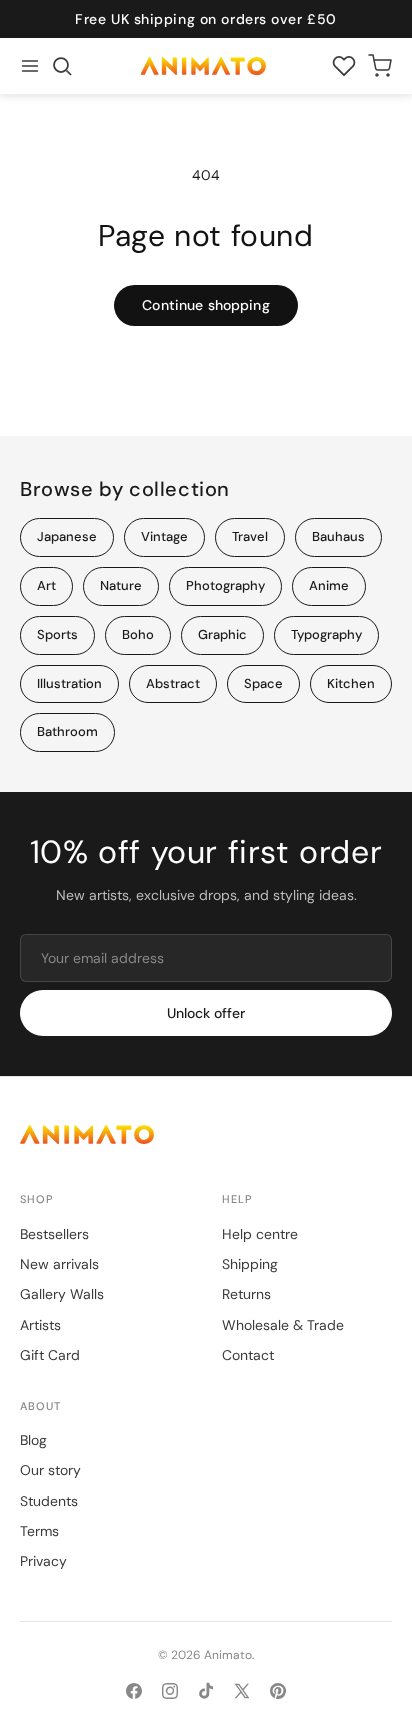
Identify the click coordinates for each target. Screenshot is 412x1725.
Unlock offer (206, 1013)
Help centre (260, 1234)
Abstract (173, 683)
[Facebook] (134, 1691)
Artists (40, 1325)
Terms (39, 1531)
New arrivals (59, 1264)
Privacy (43, 1561)
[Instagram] (170, 1691)
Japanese (67, 536)
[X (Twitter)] (242, 1691)
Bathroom (67, 731)
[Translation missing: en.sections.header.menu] (30, 66)
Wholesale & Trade (283, 1325)
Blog (33, 1440)
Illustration (69, 683)
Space (263, 683)
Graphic (222, 634)
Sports (57, 634)
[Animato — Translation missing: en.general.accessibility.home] (206, 1134)
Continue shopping (205, 305)
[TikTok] (206, 1691)
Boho (138, 634)
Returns (246, 1294)
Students (49, 1501)
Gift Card (50, 1355)
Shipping (250, 1264)
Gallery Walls (62, 1294)
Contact (248, 1355)
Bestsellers (54, 1234)
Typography (326, 634)
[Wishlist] (344, 66)
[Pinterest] (278, 1691)
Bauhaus (338, 536)
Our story (50, 1470)
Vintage (164, 536)
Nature (121, 585)
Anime (329, 585)
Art (46, 585)
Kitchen (351, 683)
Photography (225, 585)
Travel (250, 536)
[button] (62, 66)
